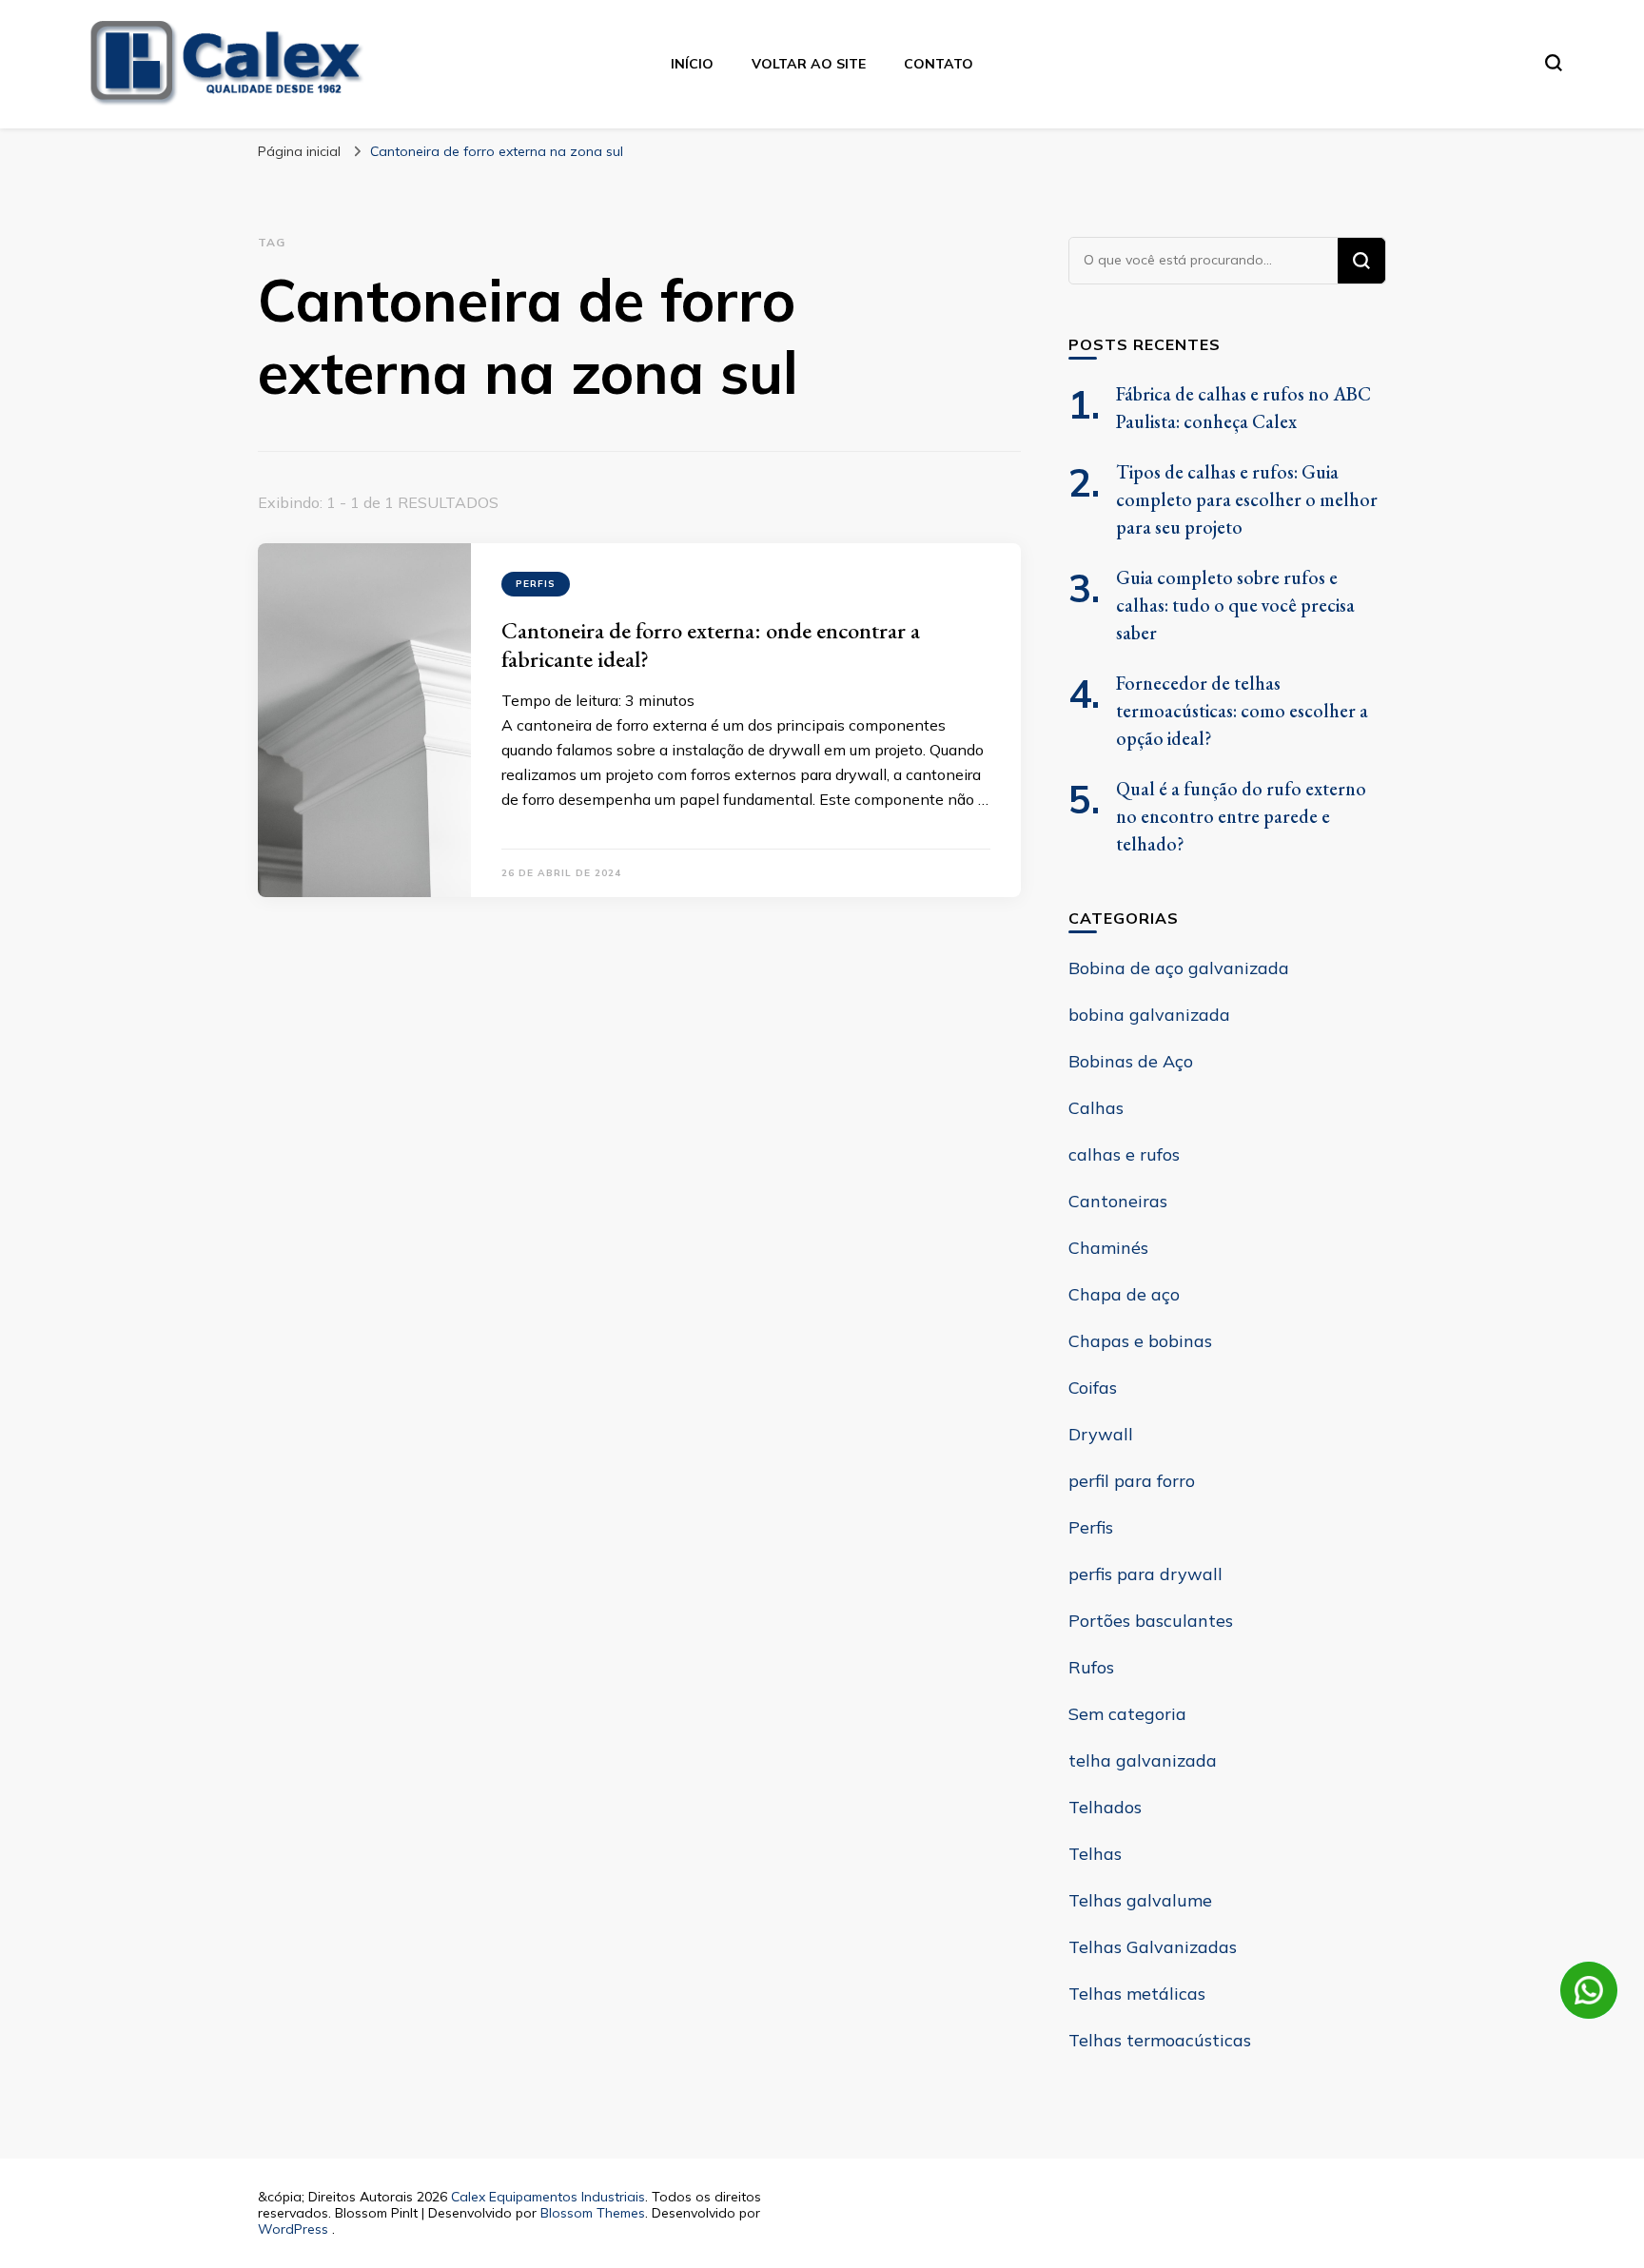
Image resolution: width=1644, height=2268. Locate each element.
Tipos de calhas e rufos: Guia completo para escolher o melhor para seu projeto (1247, 499)
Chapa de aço (1124, 1294)
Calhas (1096, 1108)
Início (692, 64)
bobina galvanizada (1149, 1015)
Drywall (1101, 1434)
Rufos (1091, 1667)
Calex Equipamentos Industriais (548, 2197)
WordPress (293, 2229)
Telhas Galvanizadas (1153, 1947)
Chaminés (1108, 1248)
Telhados (1105, 1807)
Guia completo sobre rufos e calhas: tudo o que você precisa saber (1235, 605)
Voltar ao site (809, 64)
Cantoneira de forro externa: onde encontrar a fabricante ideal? (711, 645)
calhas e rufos (1124, 1154)
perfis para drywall (1145, 1574)
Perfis (536, 584)
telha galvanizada (1143, 1760)
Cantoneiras (1118, 1201)
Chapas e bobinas (1140, 1341)
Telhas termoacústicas (1160, 2040)
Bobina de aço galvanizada (1179, 968)
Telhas (1095, 1854)
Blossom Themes (593, 2213)
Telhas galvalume (1140, 1900)
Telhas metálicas (1137, 1994)
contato (939, 64)
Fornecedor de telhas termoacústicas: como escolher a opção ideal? (1242, 711)
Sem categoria (1127, 1714)
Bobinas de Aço (1131, 1061)
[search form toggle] (1554, 63)
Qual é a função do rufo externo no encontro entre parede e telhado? (1241, 816)
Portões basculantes (1151, 1621)
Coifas (1093, 1388)
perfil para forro (1132, 1481)
